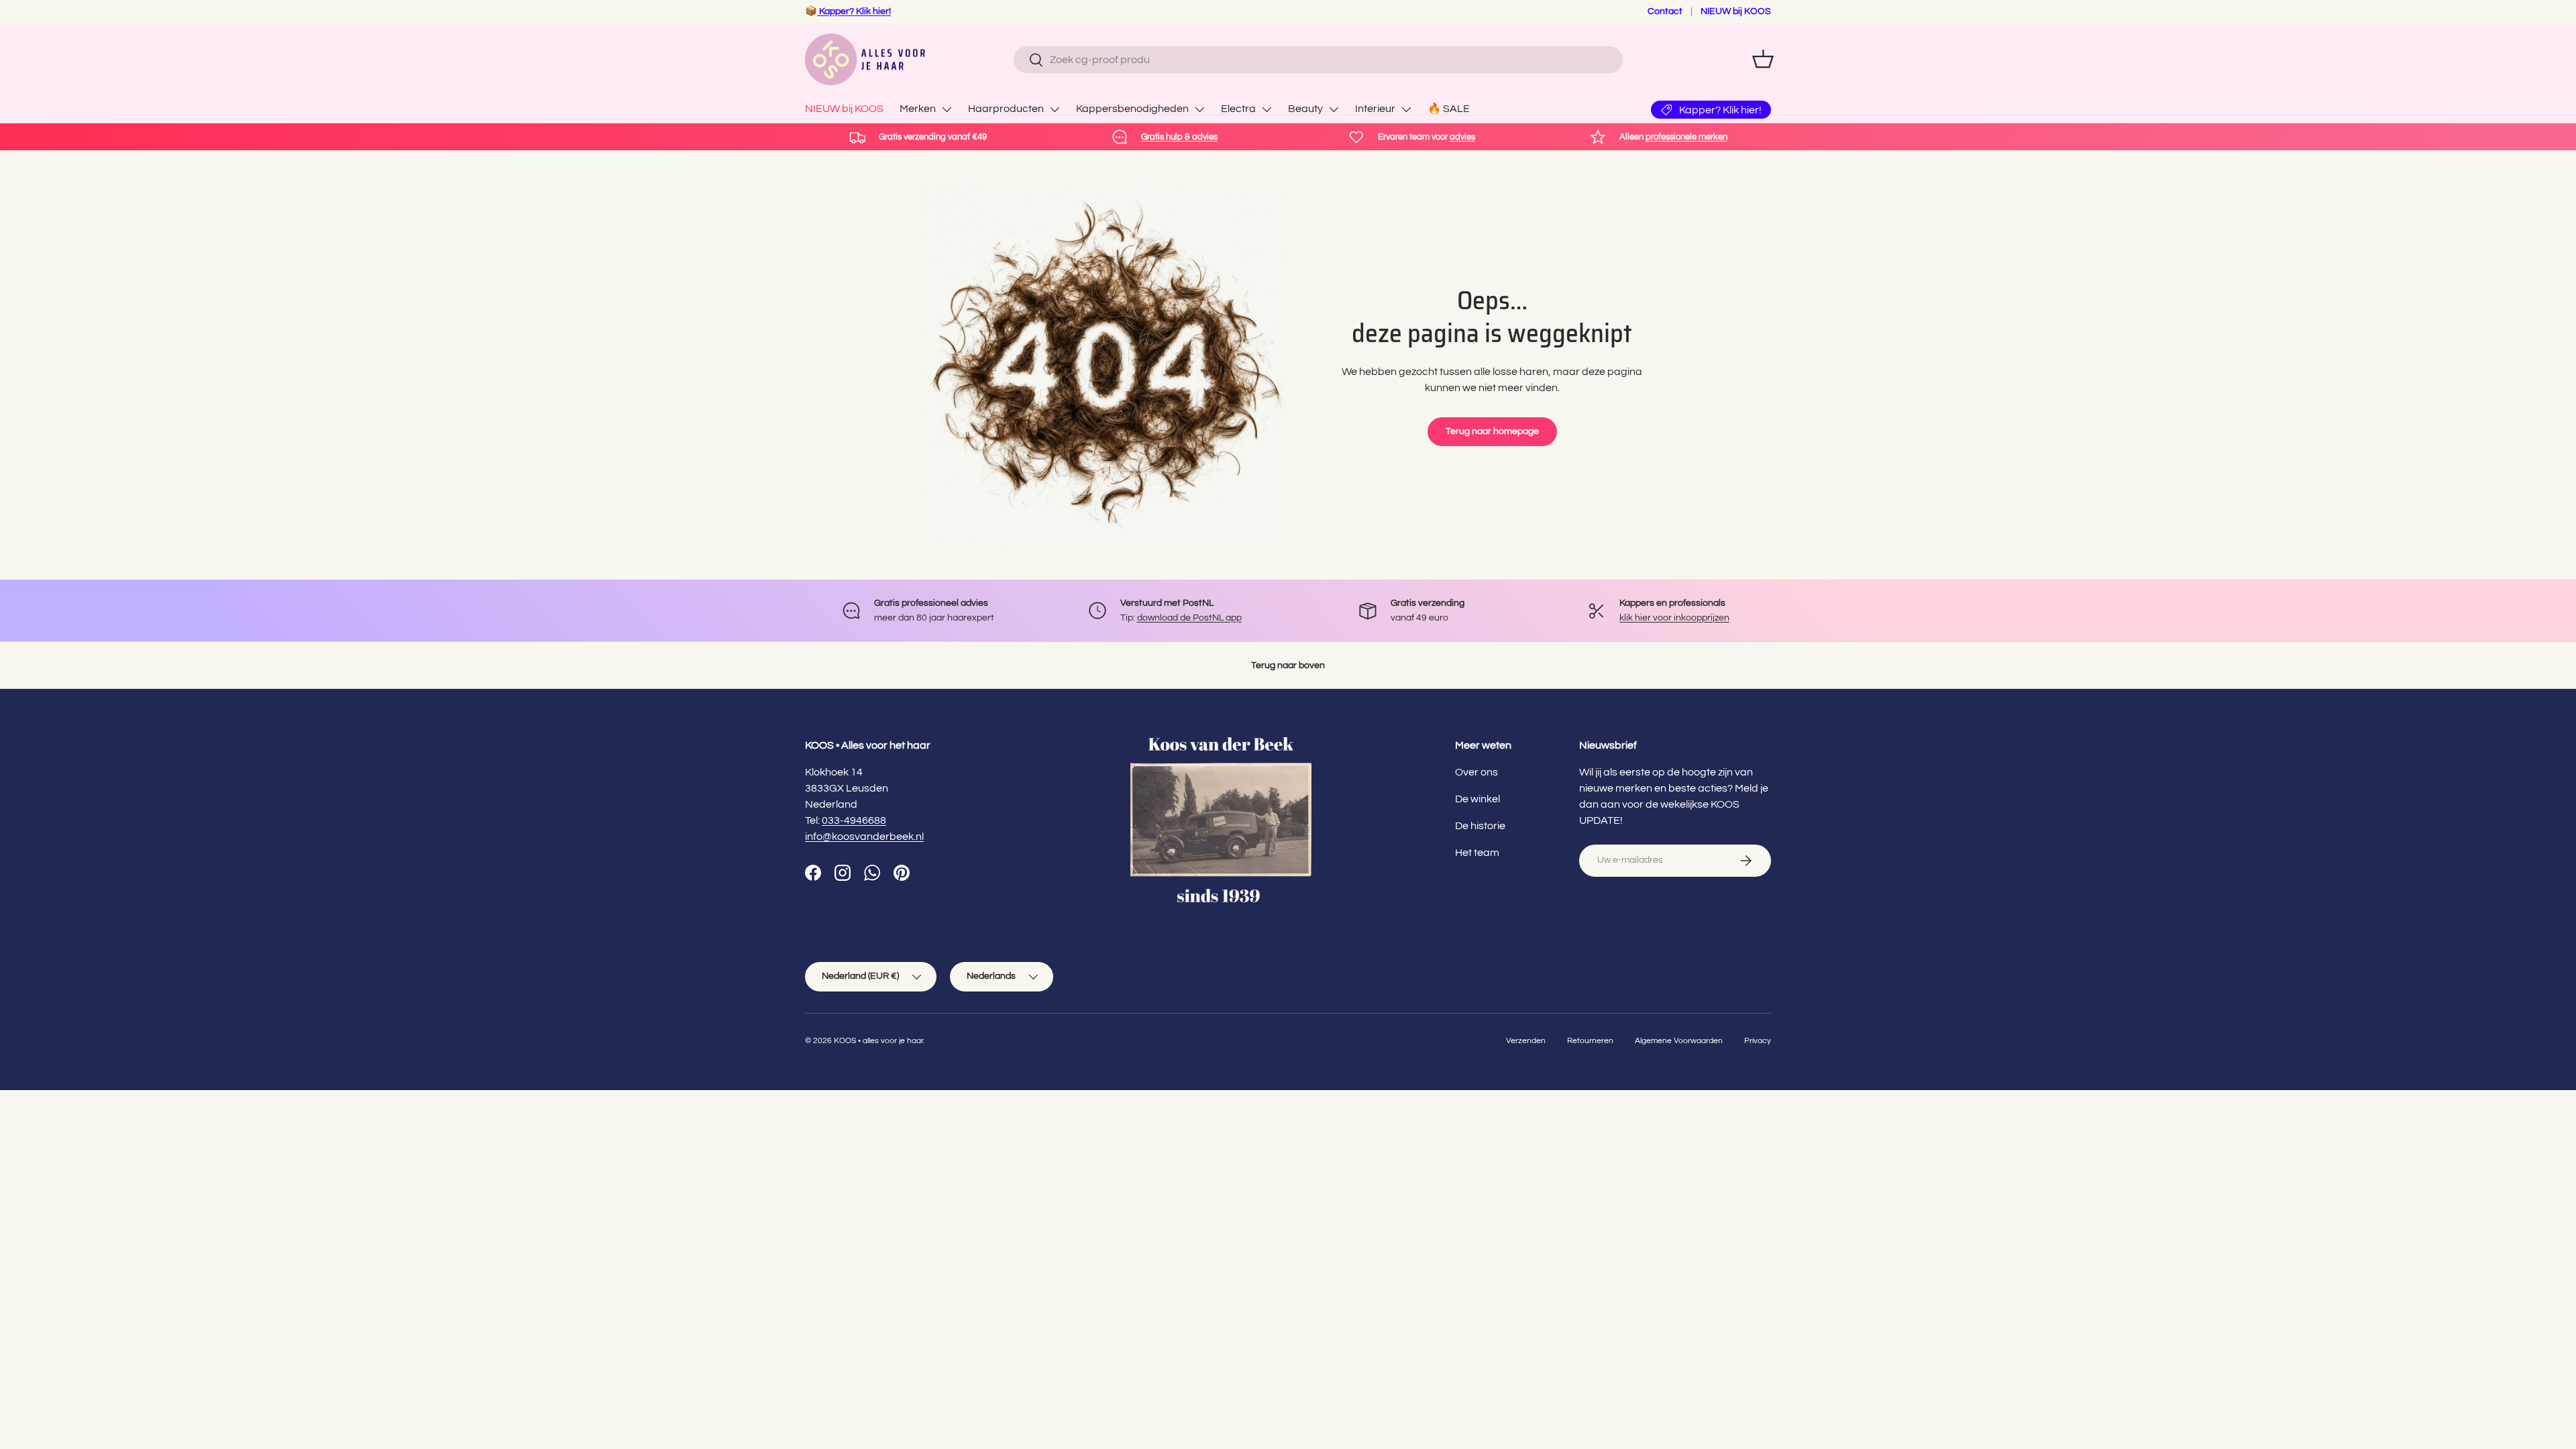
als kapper (1347, 841)
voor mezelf (1232, 841)
